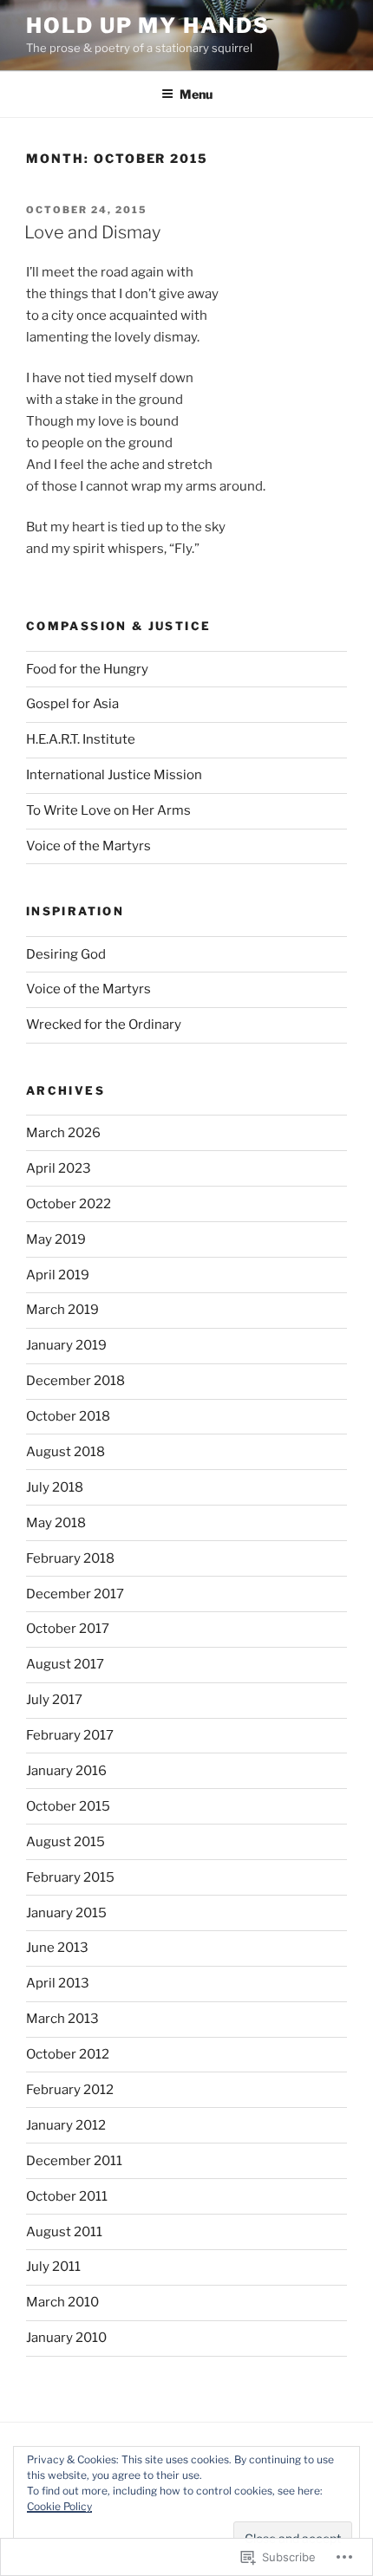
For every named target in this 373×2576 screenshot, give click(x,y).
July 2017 (54, 1700)
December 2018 (75, 1381)
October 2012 (68, 2054)
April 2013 (58, 1983)
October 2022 (69, 1204)
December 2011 (74, 2161)
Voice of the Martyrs (88, 846)
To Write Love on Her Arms (108, 810)
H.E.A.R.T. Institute (81, 739)
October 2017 (68, 1629)
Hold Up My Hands (148, 26)
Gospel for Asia (72, 704)
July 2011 (53, 2267)
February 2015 (70, 1877)
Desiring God (66, 954)
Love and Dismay (92, 232)
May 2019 (56, 1239)
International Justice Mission (114, 775)
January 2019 (66, 1345)
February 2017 (70, 1735)
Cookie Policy (59, 2506)
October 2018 (68, 1416)
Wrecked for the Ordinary (104, 1025)
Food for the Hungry (87, 669)
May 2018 (56, 1523)
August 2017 (65, 1664)
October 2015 (68, 1806)
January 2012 (66, 2125)
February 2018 (70, 1558)
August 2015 (65, 1842)
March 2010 (62, 2302)
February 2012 (70, 2090)
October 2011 (67, 2196)
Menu (196, 94)
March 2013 (62, 2019)
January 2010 (66, 2338)
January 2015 (66, 1913)
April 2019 (58, 1275)
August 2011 (64, 2232)
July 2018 (55, 1487)
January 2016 (66, 1771)
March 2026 (63, 1133)
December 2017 (75, 1594)
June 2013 (57, 1948)
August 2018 (65, 1452)
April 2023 (59, 1168)
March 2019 (62, 1310)
